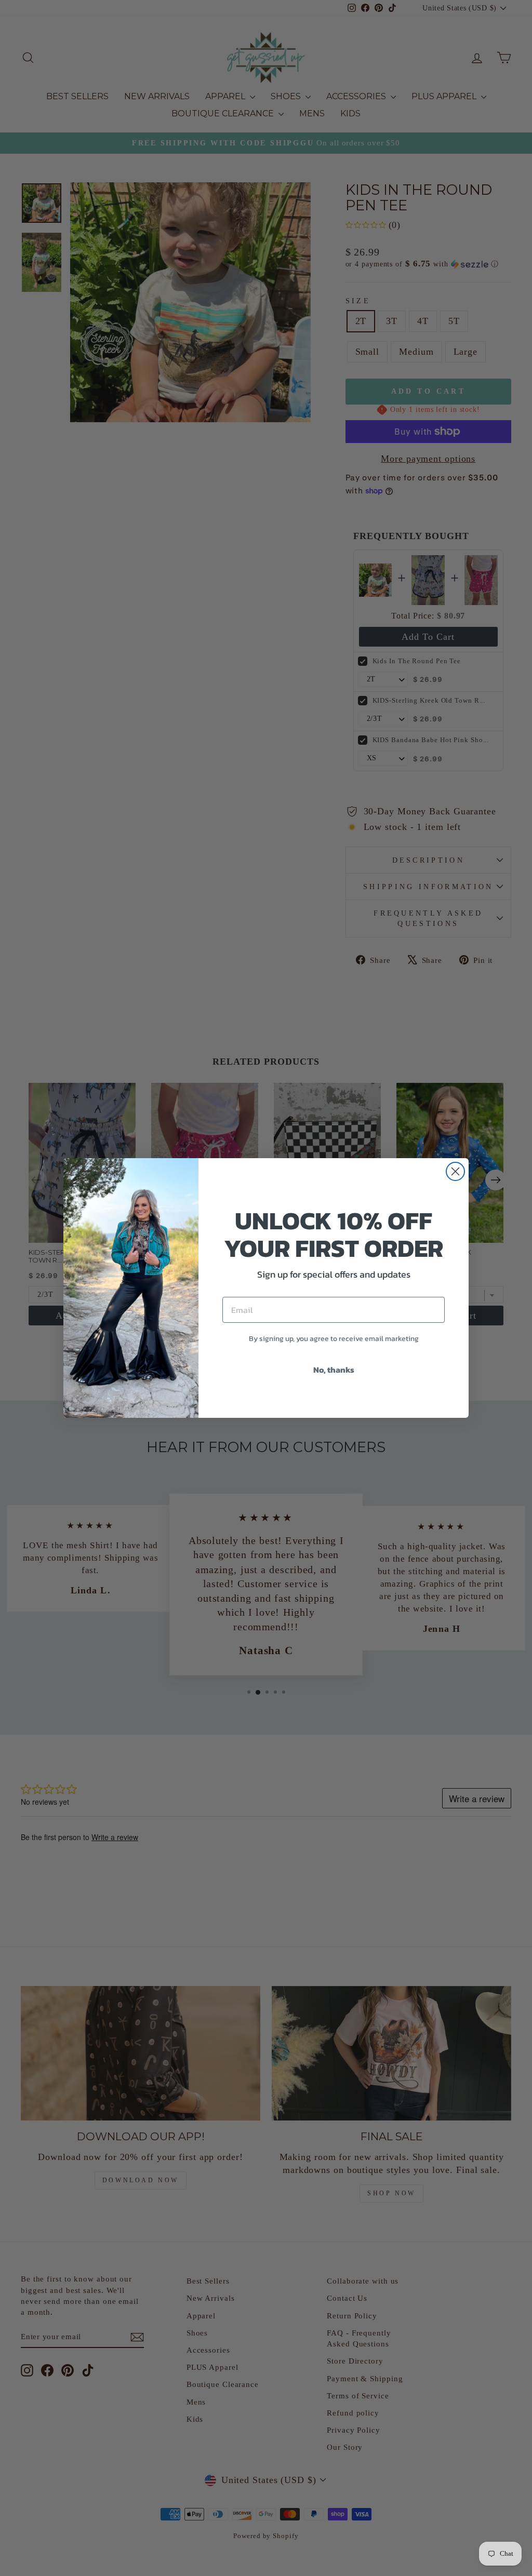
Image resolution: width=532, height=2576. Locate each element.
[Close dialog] (455, 1171)
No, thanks (334, 1370)
